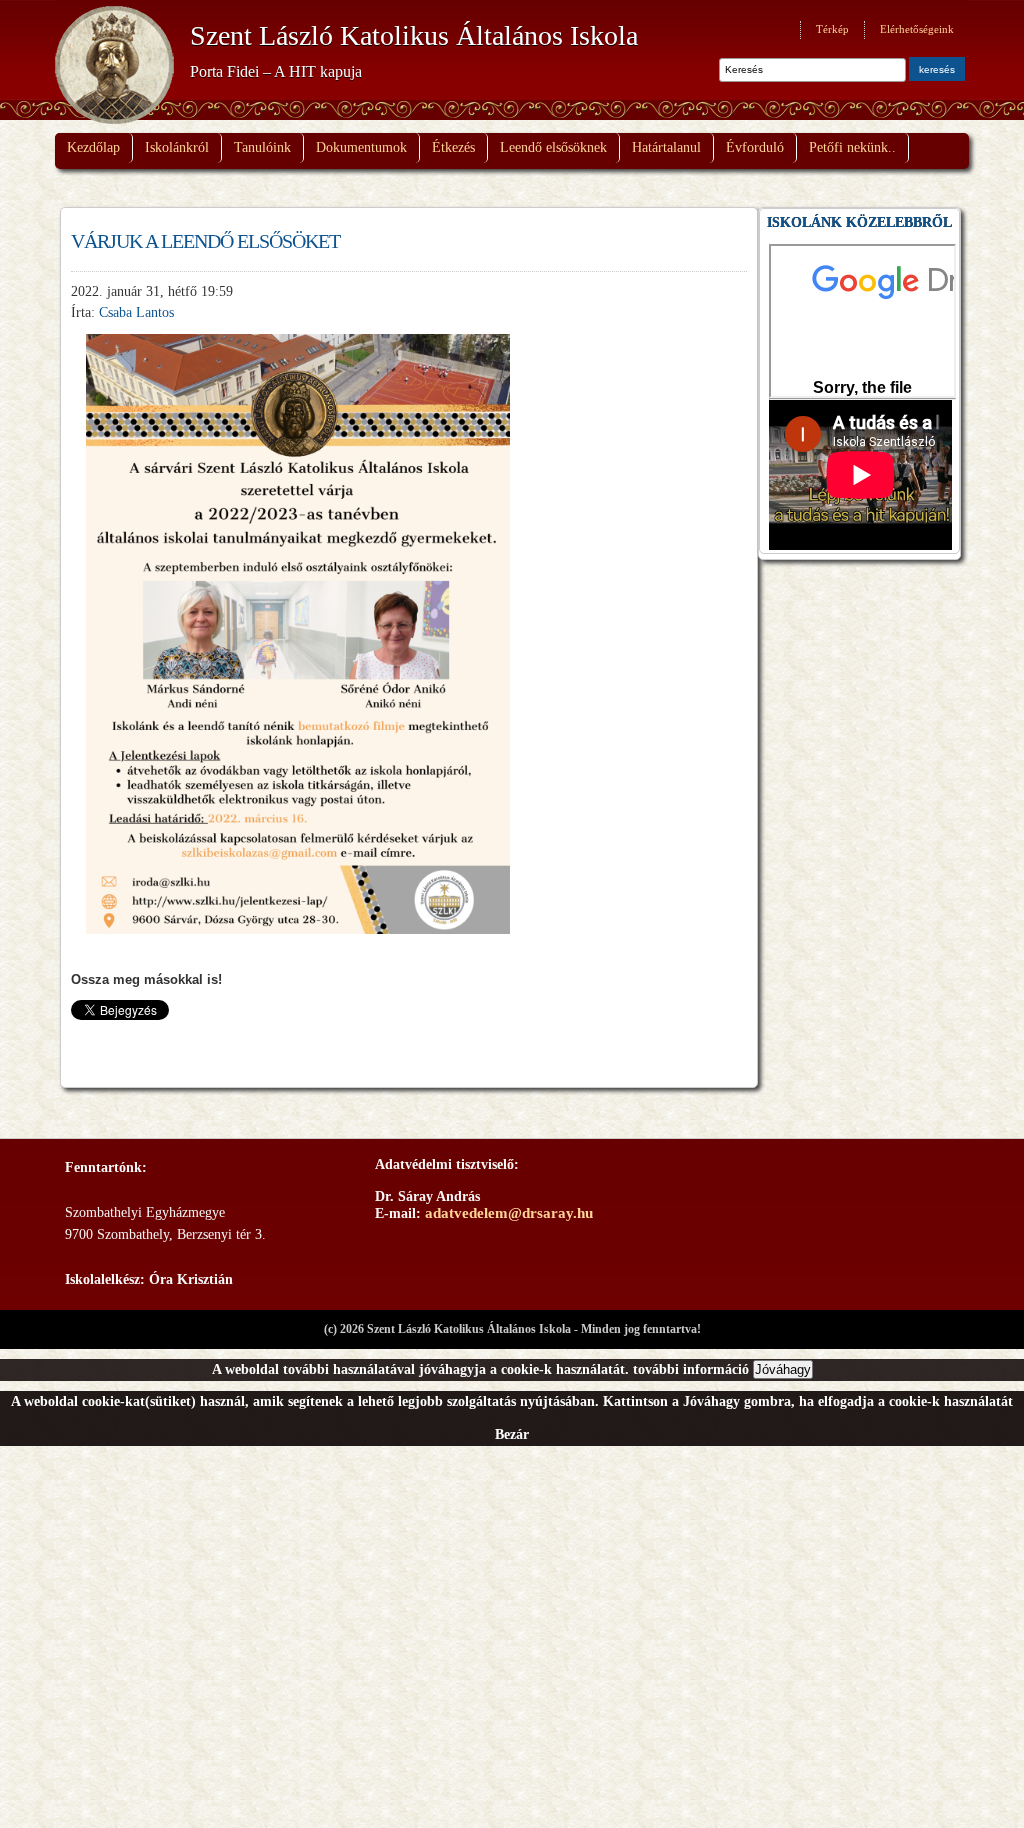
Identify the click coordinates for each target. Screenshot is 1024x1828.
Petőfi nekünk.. (852, 147)
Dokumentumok (361, 147)
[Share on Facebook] (87, 1041)
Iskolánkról (177, 147)
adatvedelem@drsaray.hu (509, 1213)
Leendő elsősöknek (553, 147)
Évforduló (755, 147)
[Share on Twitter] (124, 1041)
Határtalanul (666, 147)
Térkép (832, 29)
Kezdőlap (93, 147)
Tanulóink (262, 147)
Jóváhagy (783, 1369)
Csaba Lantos (136, 312)
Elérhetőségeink (917, 29)
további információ (691, 1369)
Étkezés (453, 147)
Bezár (512, 1434)
